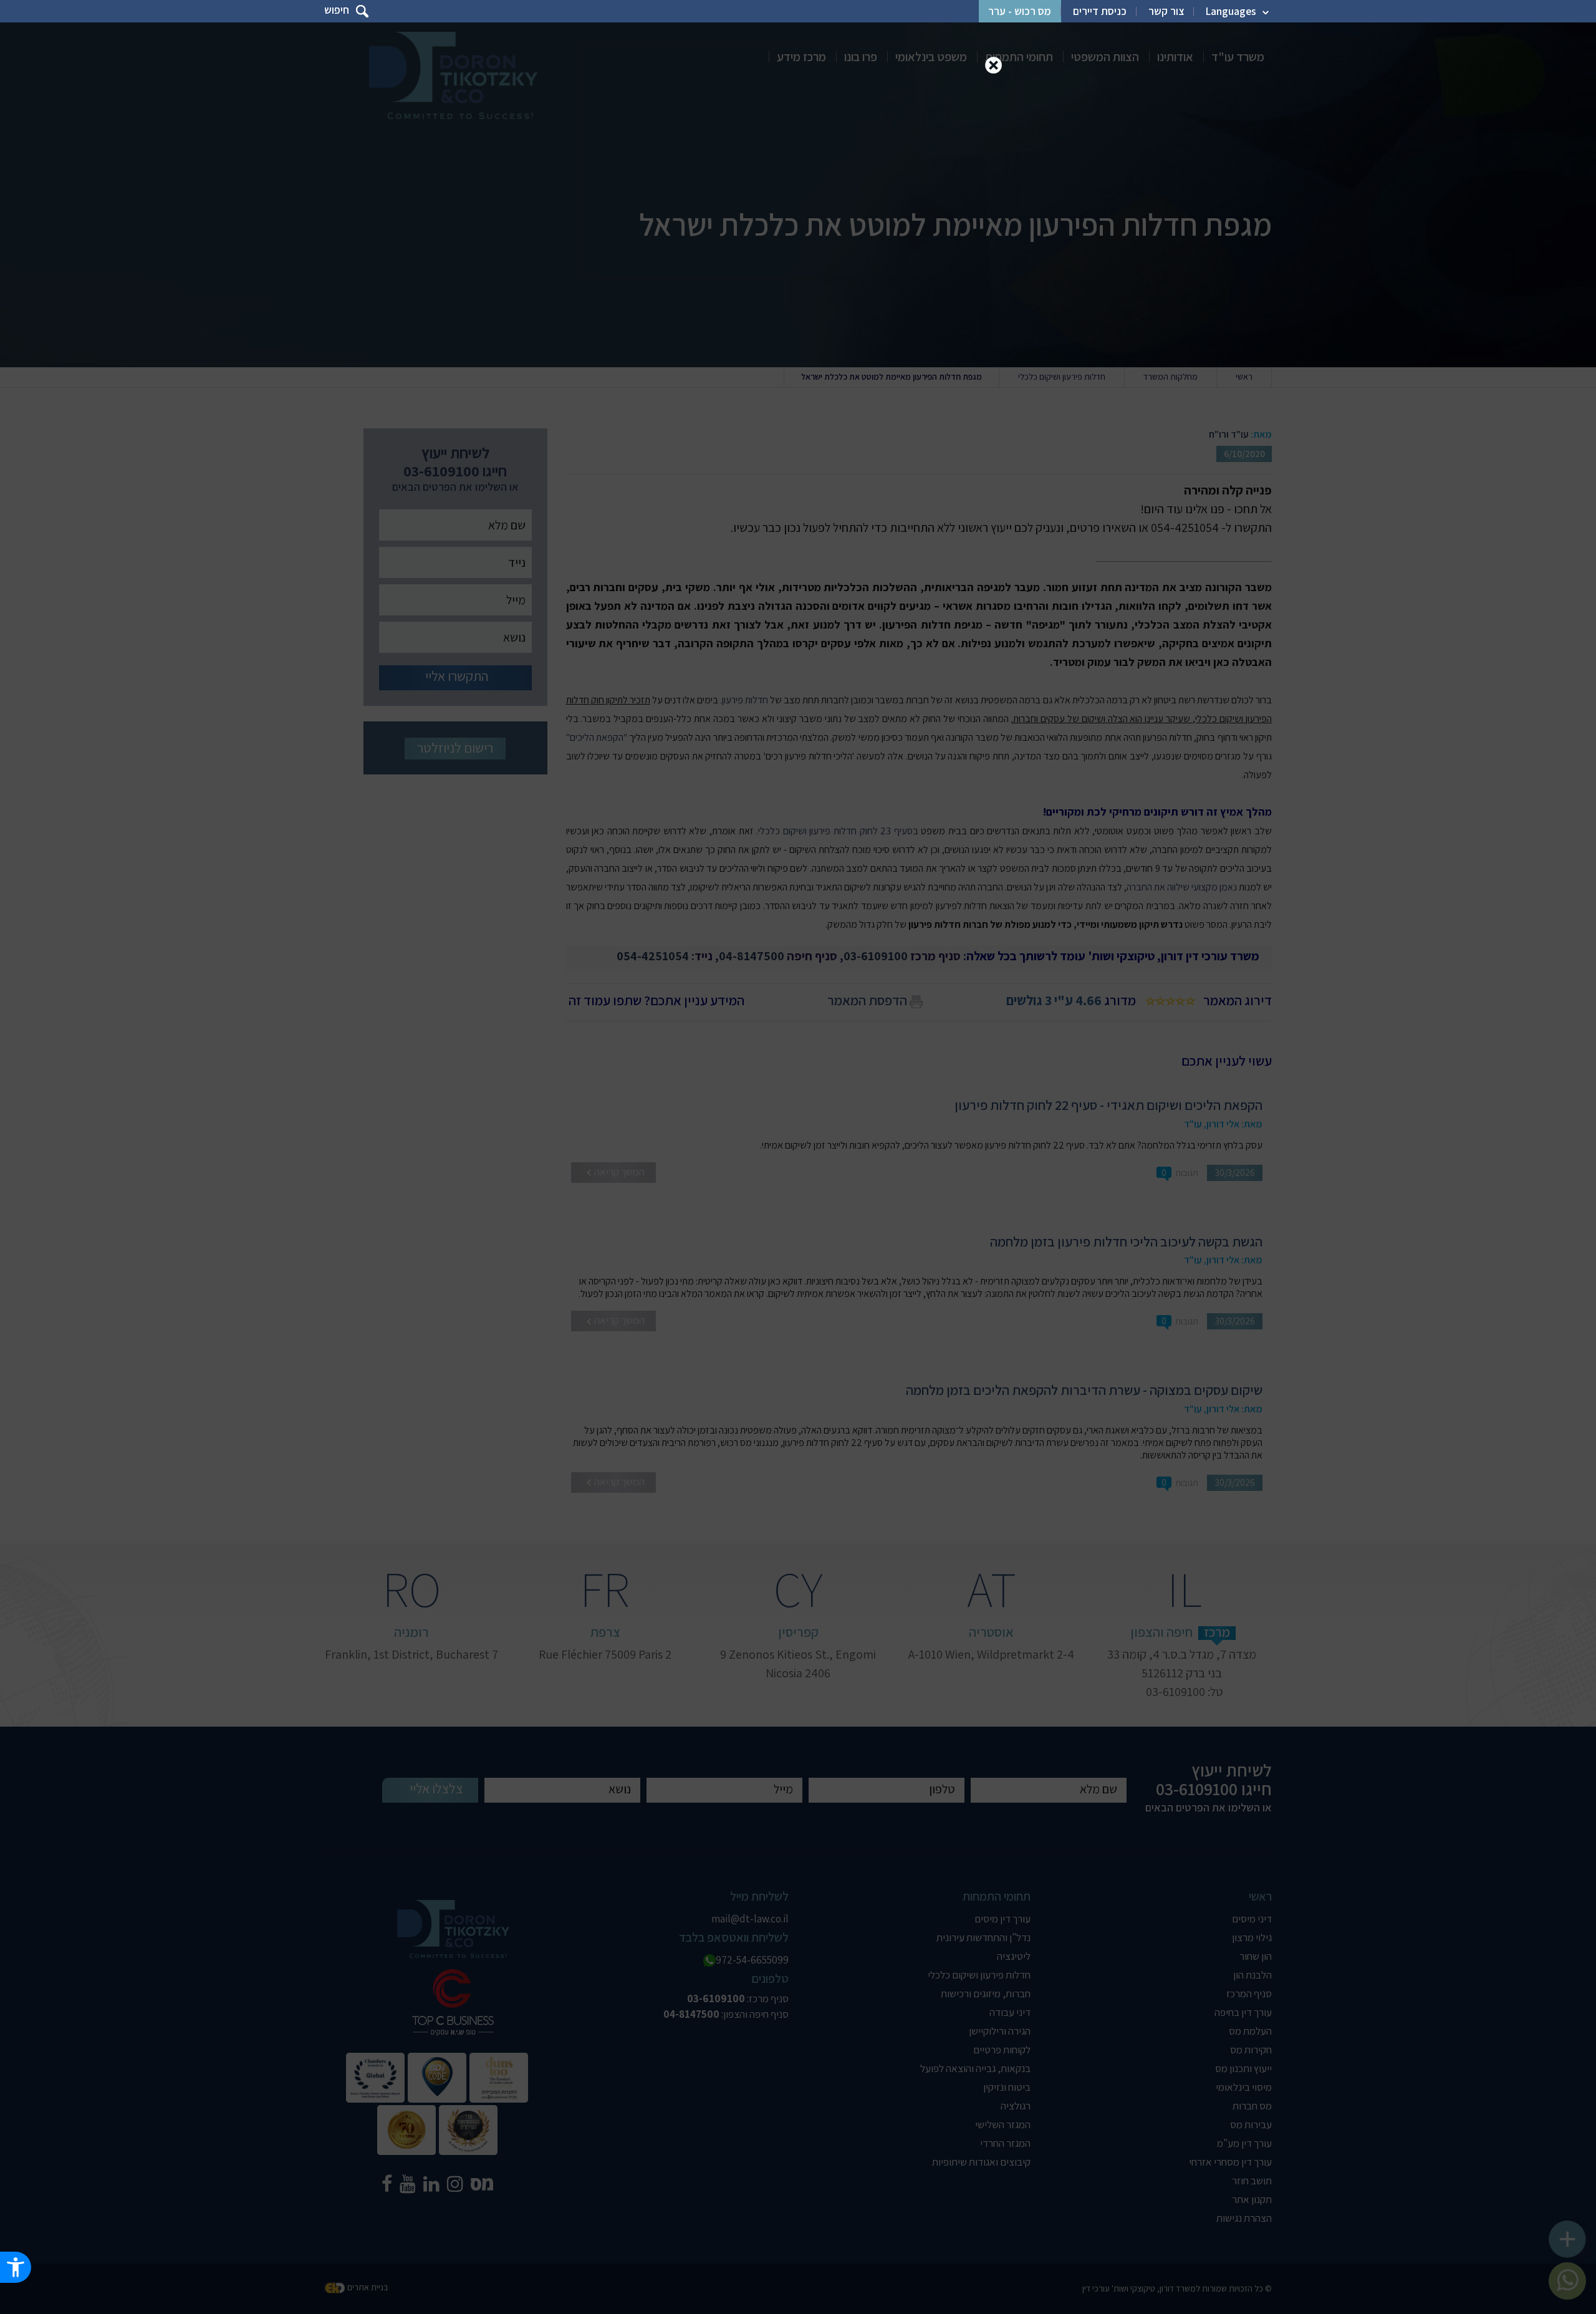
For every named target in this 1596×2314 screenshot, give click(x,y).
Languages (1231, 11)
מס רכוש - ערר (1020, 11)
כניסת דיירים (1100, 11)
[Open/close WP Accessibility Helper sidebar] (16, 2267)
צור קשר (1166, 11)
